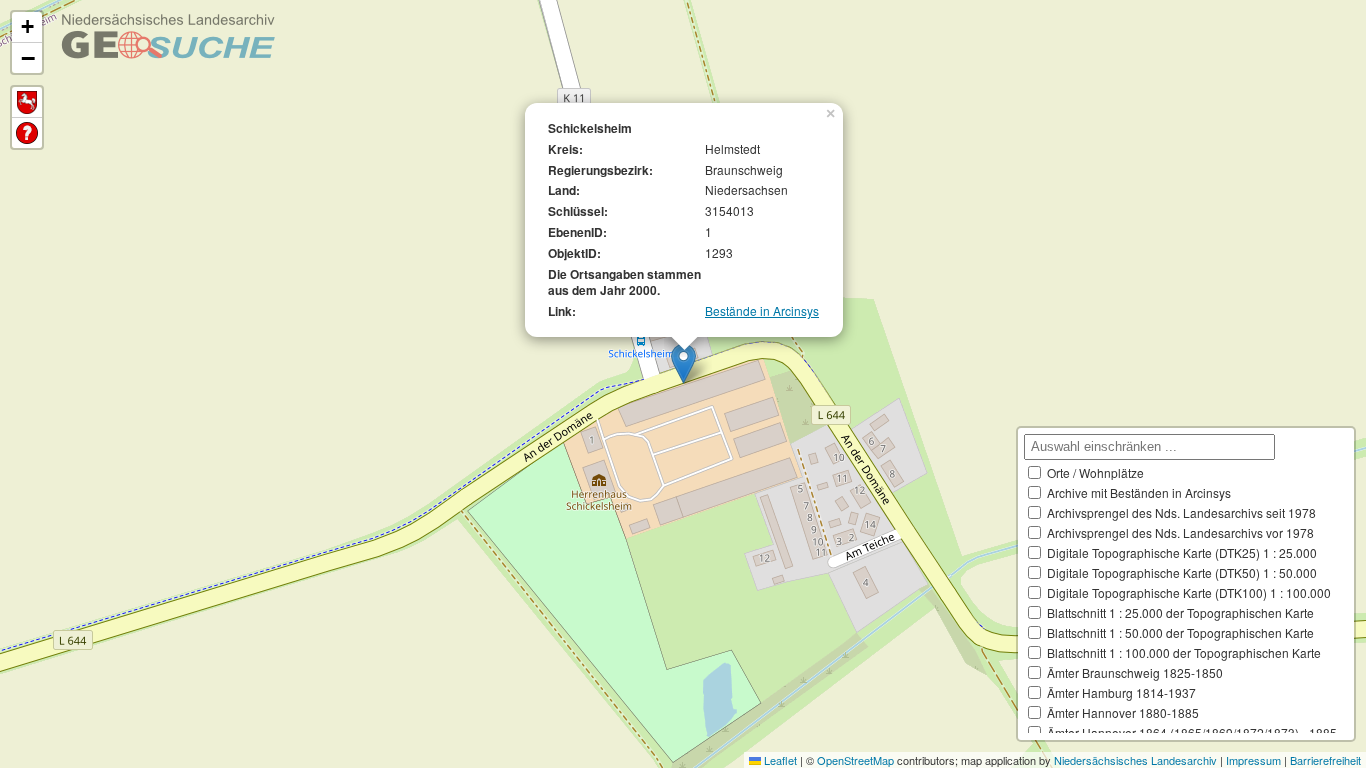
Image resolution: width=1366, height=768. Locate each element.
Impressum (1253, 760)
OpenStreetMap (855, 760)
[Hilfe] (27, 133)
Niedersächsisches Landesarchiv (1135, 760)
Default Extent (27, 102)
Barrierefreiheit (1325, 760)
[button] (683, 363)
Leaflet (779, 760)
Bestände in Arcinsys (762, 310)
